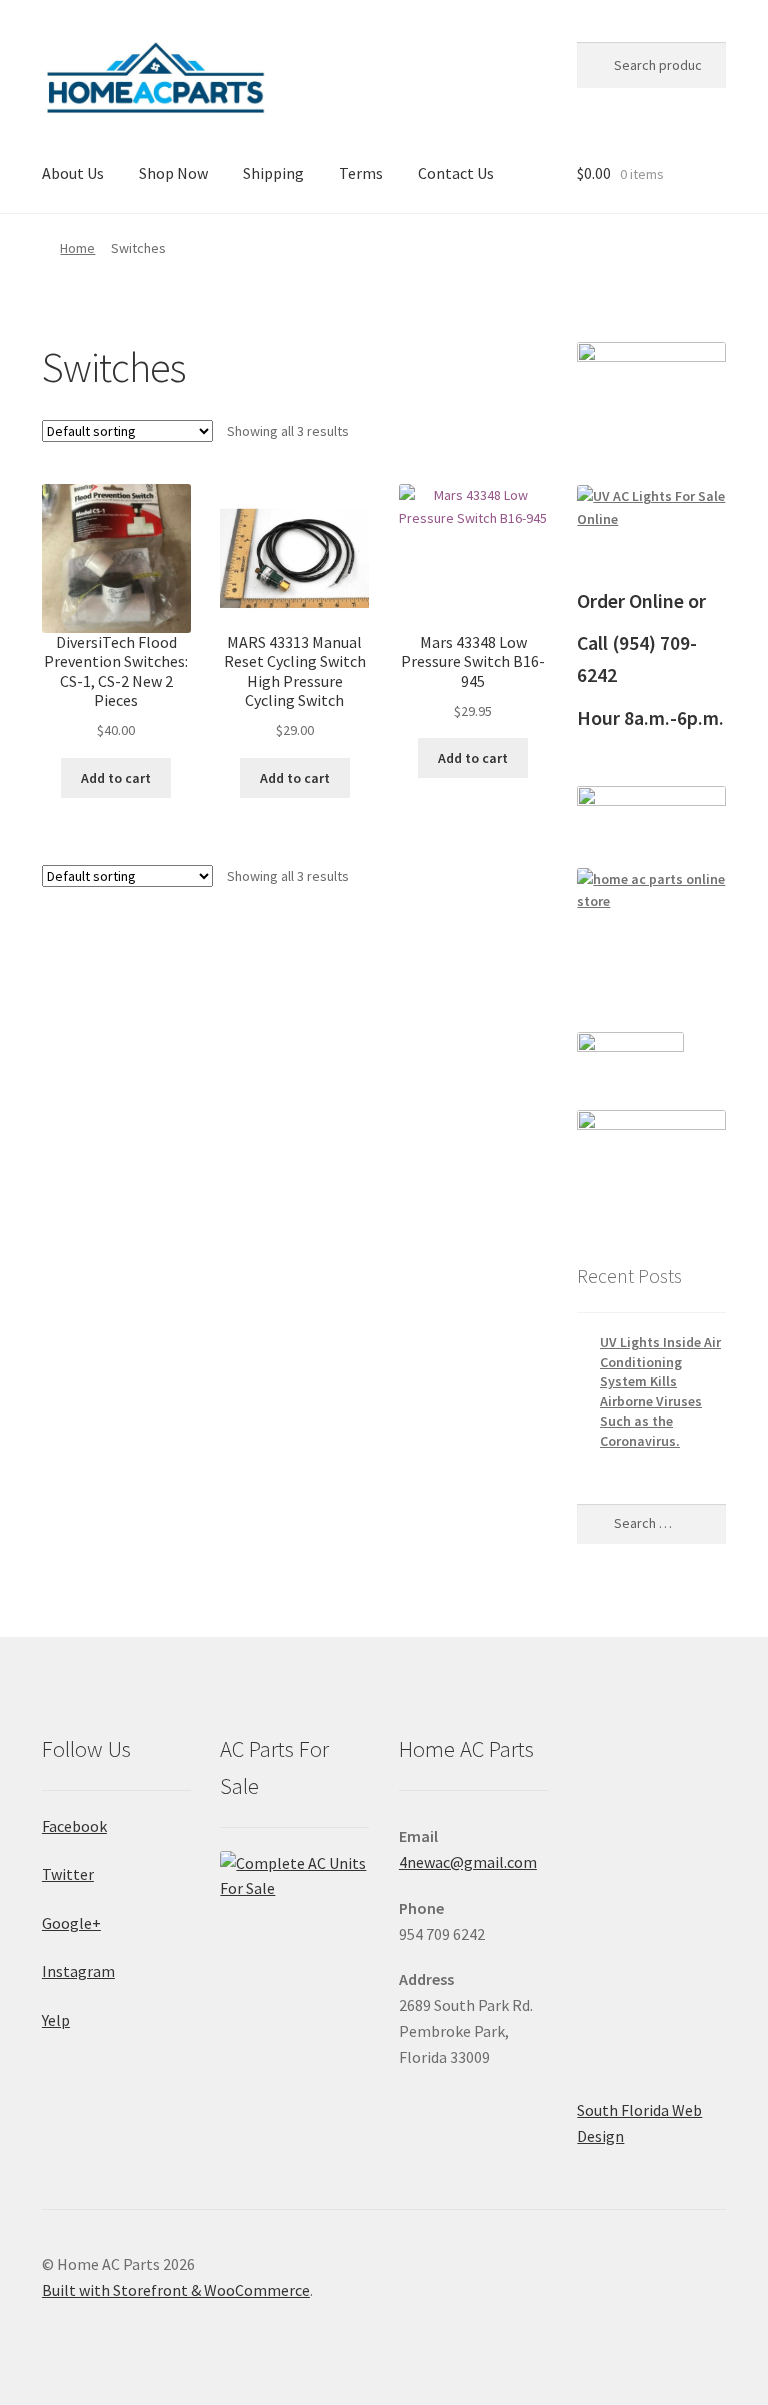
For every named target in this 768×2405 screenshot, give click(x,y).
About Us (73, 173)
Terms (361, 173)
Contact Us (456, 173)
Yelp (56, 2020)
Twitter (68, 1874)
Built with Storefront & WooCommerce (176, 2290)
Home (77, 248)
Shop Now (173, 173)
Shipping (273, 173)
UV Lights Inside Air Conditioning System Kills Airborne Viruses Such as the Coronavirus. (660, 1391)
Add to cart (116, 778)
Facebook (74, 1826)
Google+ (71, 1923)
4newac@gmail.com (468, 1862)
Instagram (78, 1971)
